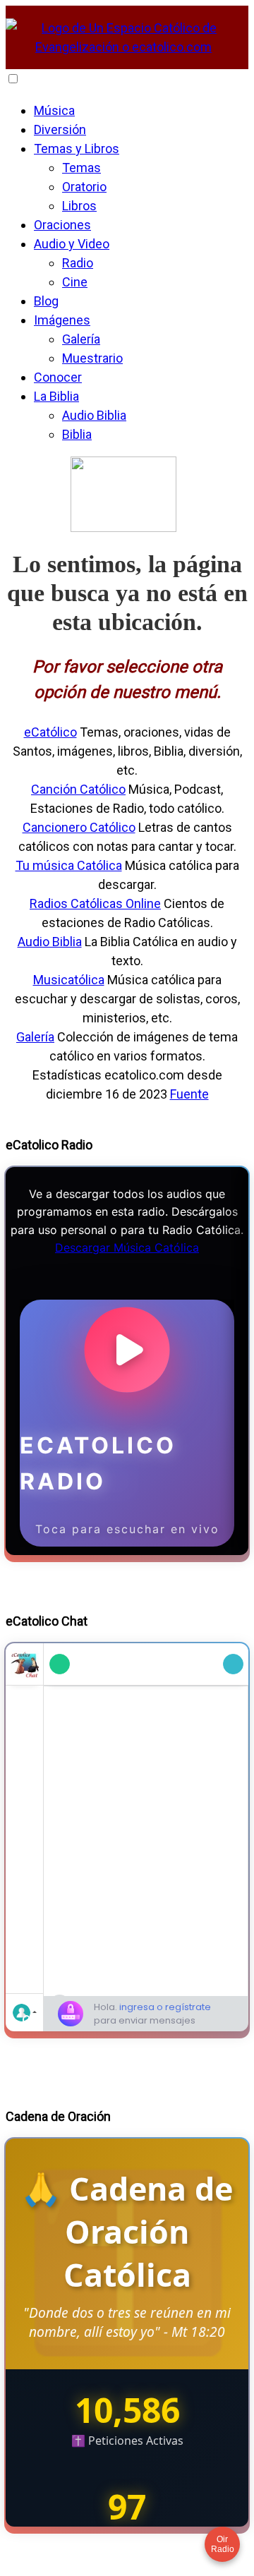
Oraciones (62, 225)
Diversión (60, 129)
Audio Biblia (94, 415)
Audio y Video (72, 244)
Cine (75, 282)
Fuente (189, 1094)
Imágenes (62, 320)
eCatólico (50, 732)
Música (54, 110)
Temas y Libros (77, 149)
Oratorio (84, 187)
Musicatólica (69, 980)
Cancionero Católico (79, 827)
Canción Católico (78, 789)
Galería (81, 339)
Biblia (77, 434)
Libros (79, 206)
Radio (78, 263)
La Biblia (56, 396)
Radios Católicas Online (95, 903)
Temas (81, 168)
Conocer (58, 377)
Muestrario (92, 358)
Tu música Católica (69, 865)
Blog (46, 301)
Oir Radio (223, 2544)
